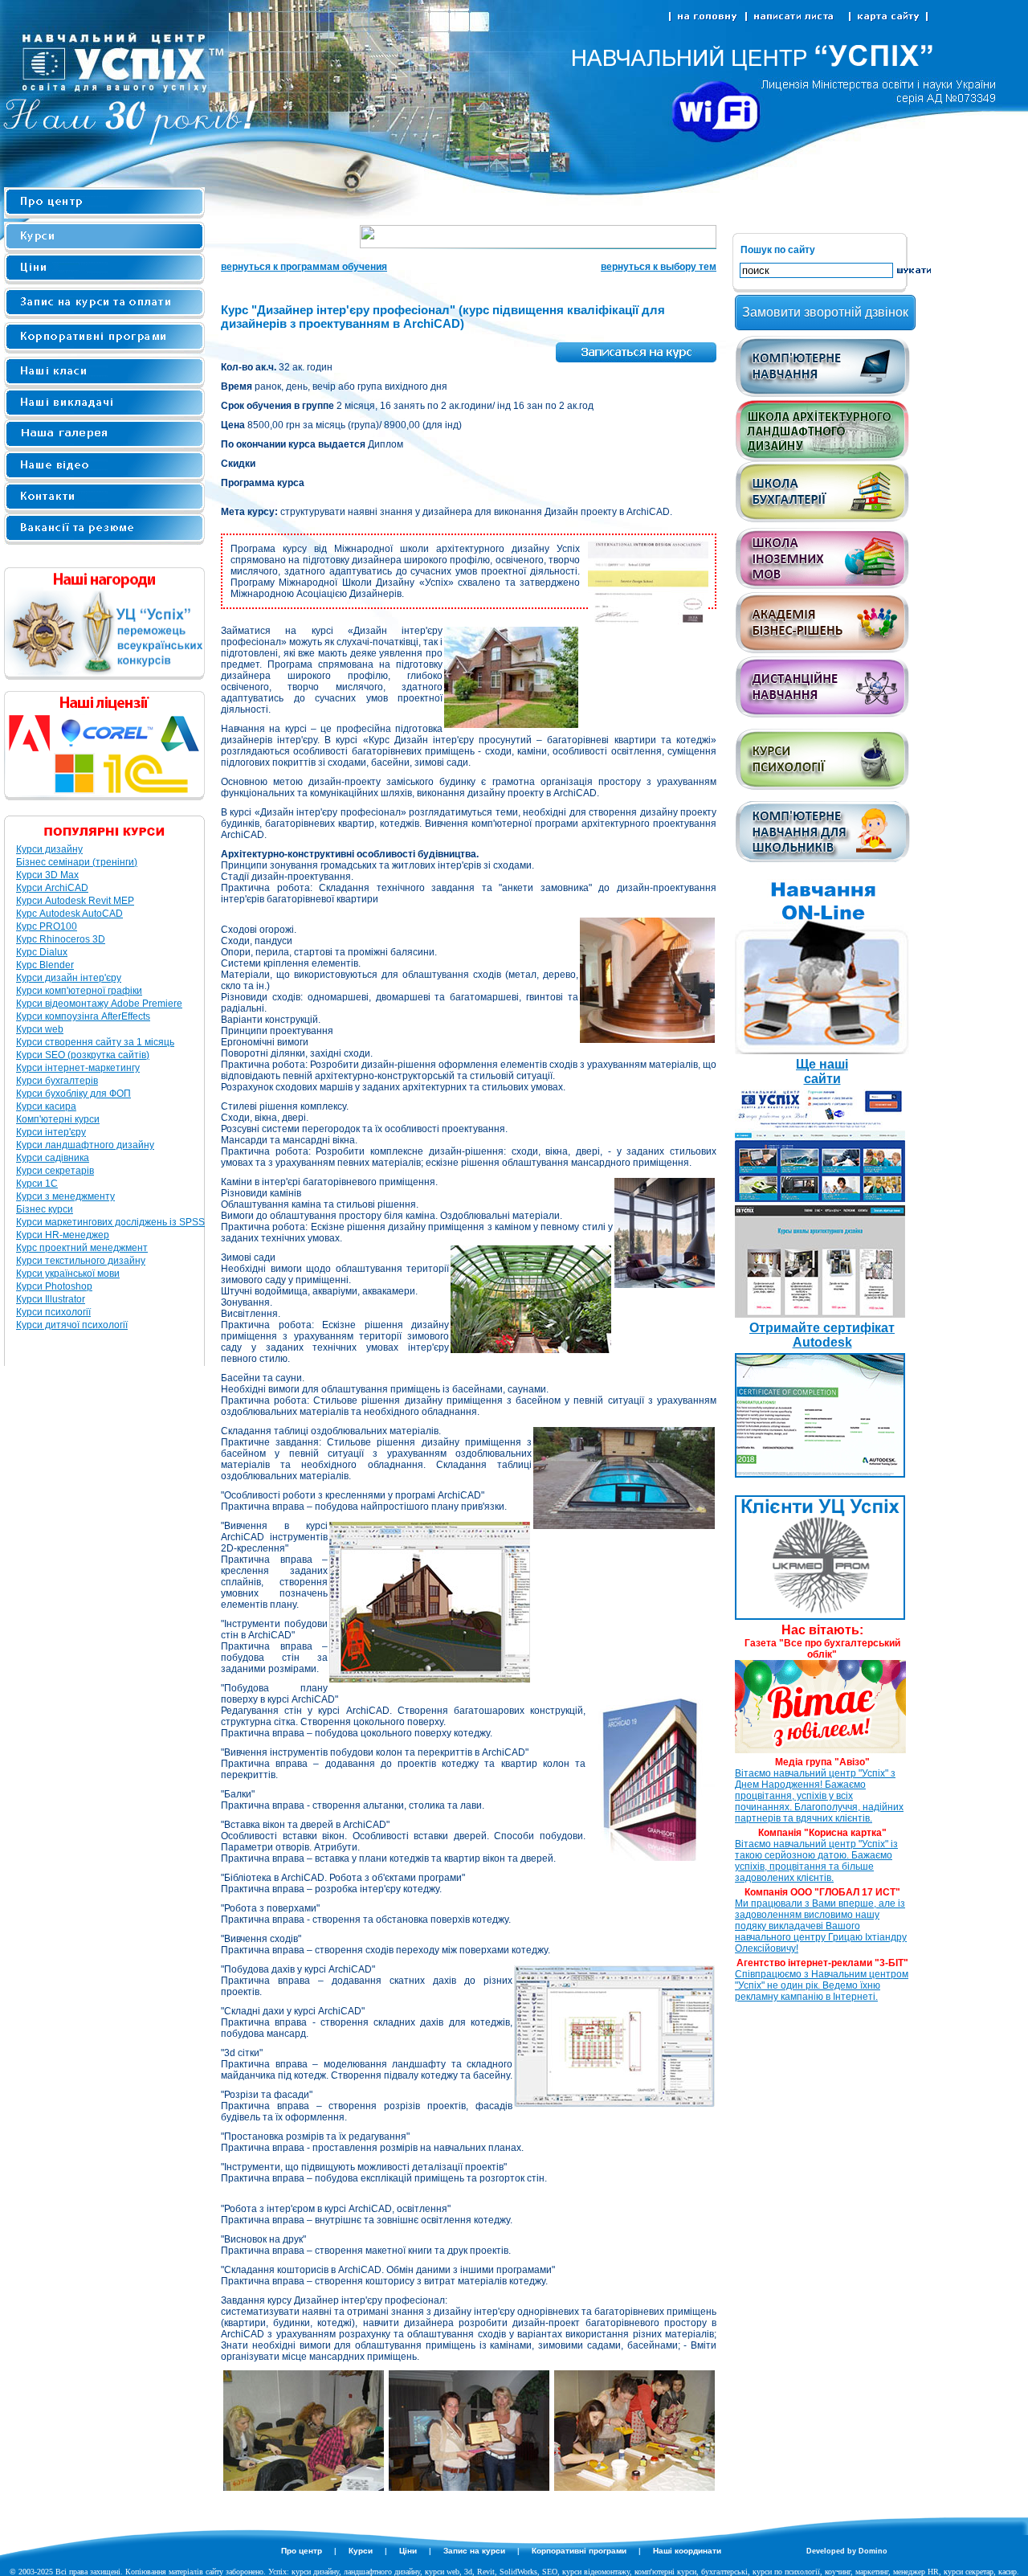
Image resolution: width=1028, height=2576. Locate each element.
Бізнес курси (45, 1209)
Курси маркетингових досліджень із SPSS (110, 1222)
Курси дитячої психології (72, 1325)
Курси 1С (37, 1184)
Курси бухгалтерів (57, 1081)
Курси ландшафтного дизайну (85, 1145)
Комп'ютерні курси (58, 1119)
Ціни (408, 2551)
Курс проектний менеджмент (82, 1248)
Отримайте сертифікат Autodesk (822, 1335)
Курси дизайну (49, 849)
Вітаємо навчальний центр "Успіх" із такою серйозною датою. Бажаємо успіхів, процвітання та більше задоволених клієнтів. (816, 1861)
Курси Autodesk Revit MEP (75, 901)
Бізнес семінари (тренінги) (77, 862)
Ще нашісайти (822, 1071)
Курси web (40, 1029)
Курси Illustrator (51, 1299)
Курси (361, 2551)
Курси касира (46, 1106)
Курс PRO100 (47, 926)
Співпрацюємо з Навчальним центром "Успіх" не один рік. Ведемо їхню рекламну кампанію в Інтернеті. (822, 1985)
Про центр (302, 2551)
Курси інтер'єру (51, 1132)
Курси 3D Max (47, 875)
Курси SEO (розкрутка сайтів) (83, 1055)
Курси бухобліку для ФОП (73, 1094)
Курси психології (53, 1312)
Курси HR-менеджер (63, 1235)
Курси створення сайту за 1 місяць (95, 1042)
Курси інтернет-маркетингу (78, 1068)
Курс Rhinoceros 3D (61, 939)
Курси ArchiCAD (52, 888)
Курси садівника (53, 1158)
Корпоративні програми (579, 2551)
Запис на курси (474, 2551)
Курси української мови (68, 1274)
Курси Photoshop (54, 1286)
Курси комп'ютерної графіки (79, 991)
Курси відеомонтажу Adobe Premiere (99, 1004)
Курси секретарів (55, 1171)
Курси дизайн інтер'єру (69, 978)
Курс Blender (45, 965)
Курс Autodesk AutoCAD (69, 914)
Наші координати (687, 2551)
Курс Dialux (42, 952)
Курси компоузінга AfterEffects (83, 1016)
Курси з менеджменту (65, 1196)
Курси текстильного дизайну (81, 1261)
